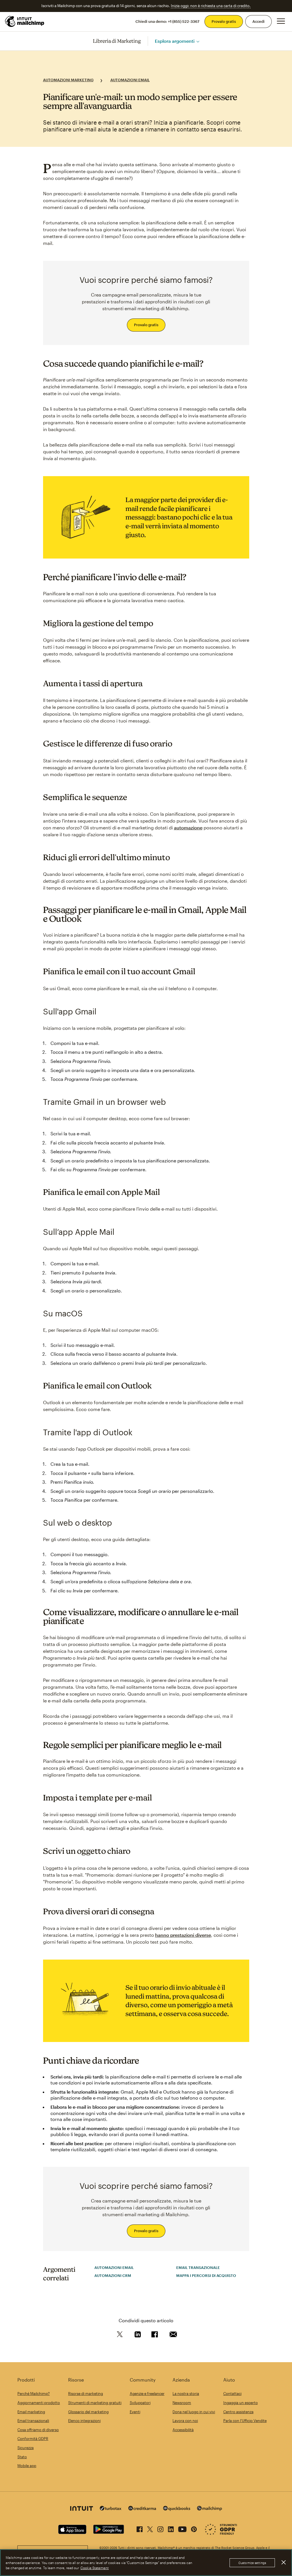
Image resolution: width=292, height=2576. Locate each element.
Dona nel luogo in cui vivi (194, 2412)
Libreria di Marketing (117, 41)
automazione (188, 828)
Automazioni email (130, 80)
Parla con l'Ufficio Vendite (245, 2421)
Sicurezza (26, 2448)
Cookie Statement (95, 2568)
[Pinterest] (194, 2528)
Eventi (135, 2412)
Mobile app (27, 2466)
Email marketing (31, 2412)
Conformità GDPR (33, 2439)
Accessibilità (183, 2430)
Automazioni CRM (113, 2275)
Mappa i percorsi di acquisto (206, 2275)
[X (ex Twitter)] (150, 2528)
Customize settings (252, 2563)
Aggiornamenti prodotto (39, 2403)
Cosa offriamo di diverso (38, 2430)
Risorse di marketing (86, 2394)
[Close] (283, 2562)
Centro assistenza (238, 2412)
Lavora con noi (185, 2421)
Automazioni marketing (68, 80)
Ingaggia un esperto (241, 2403)
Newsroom (182, 2403)
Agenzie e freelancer (147, 2394)
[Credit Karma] (142, 2509)
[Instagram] (160, 2528)
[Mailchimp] (210, 2509)
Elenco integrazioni (84, 2421)
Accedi (258, 21)
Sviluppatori (140, 2403)
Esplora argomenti (175, 41)
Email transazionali (33, 2421)
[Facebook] (140, 2528)
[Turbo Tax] (111, 2509)
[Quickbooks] (177, 2509)
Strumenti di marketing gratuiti (95, 2403)
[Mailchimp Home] (25, 21)
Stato (22, 2457)
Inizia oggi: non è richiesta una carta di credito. (211, 6)
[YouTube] (182, 2528)
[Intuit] (82, 2509)
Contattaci (232, 2394)
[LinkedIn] (171, 2528)
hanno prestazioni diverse (183, 1935)
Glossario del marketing (88, 2412)
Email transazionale (198, 2268)
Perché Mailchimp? (34, 2394)
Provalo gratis (224, 21)
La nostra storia (186, 2394)
